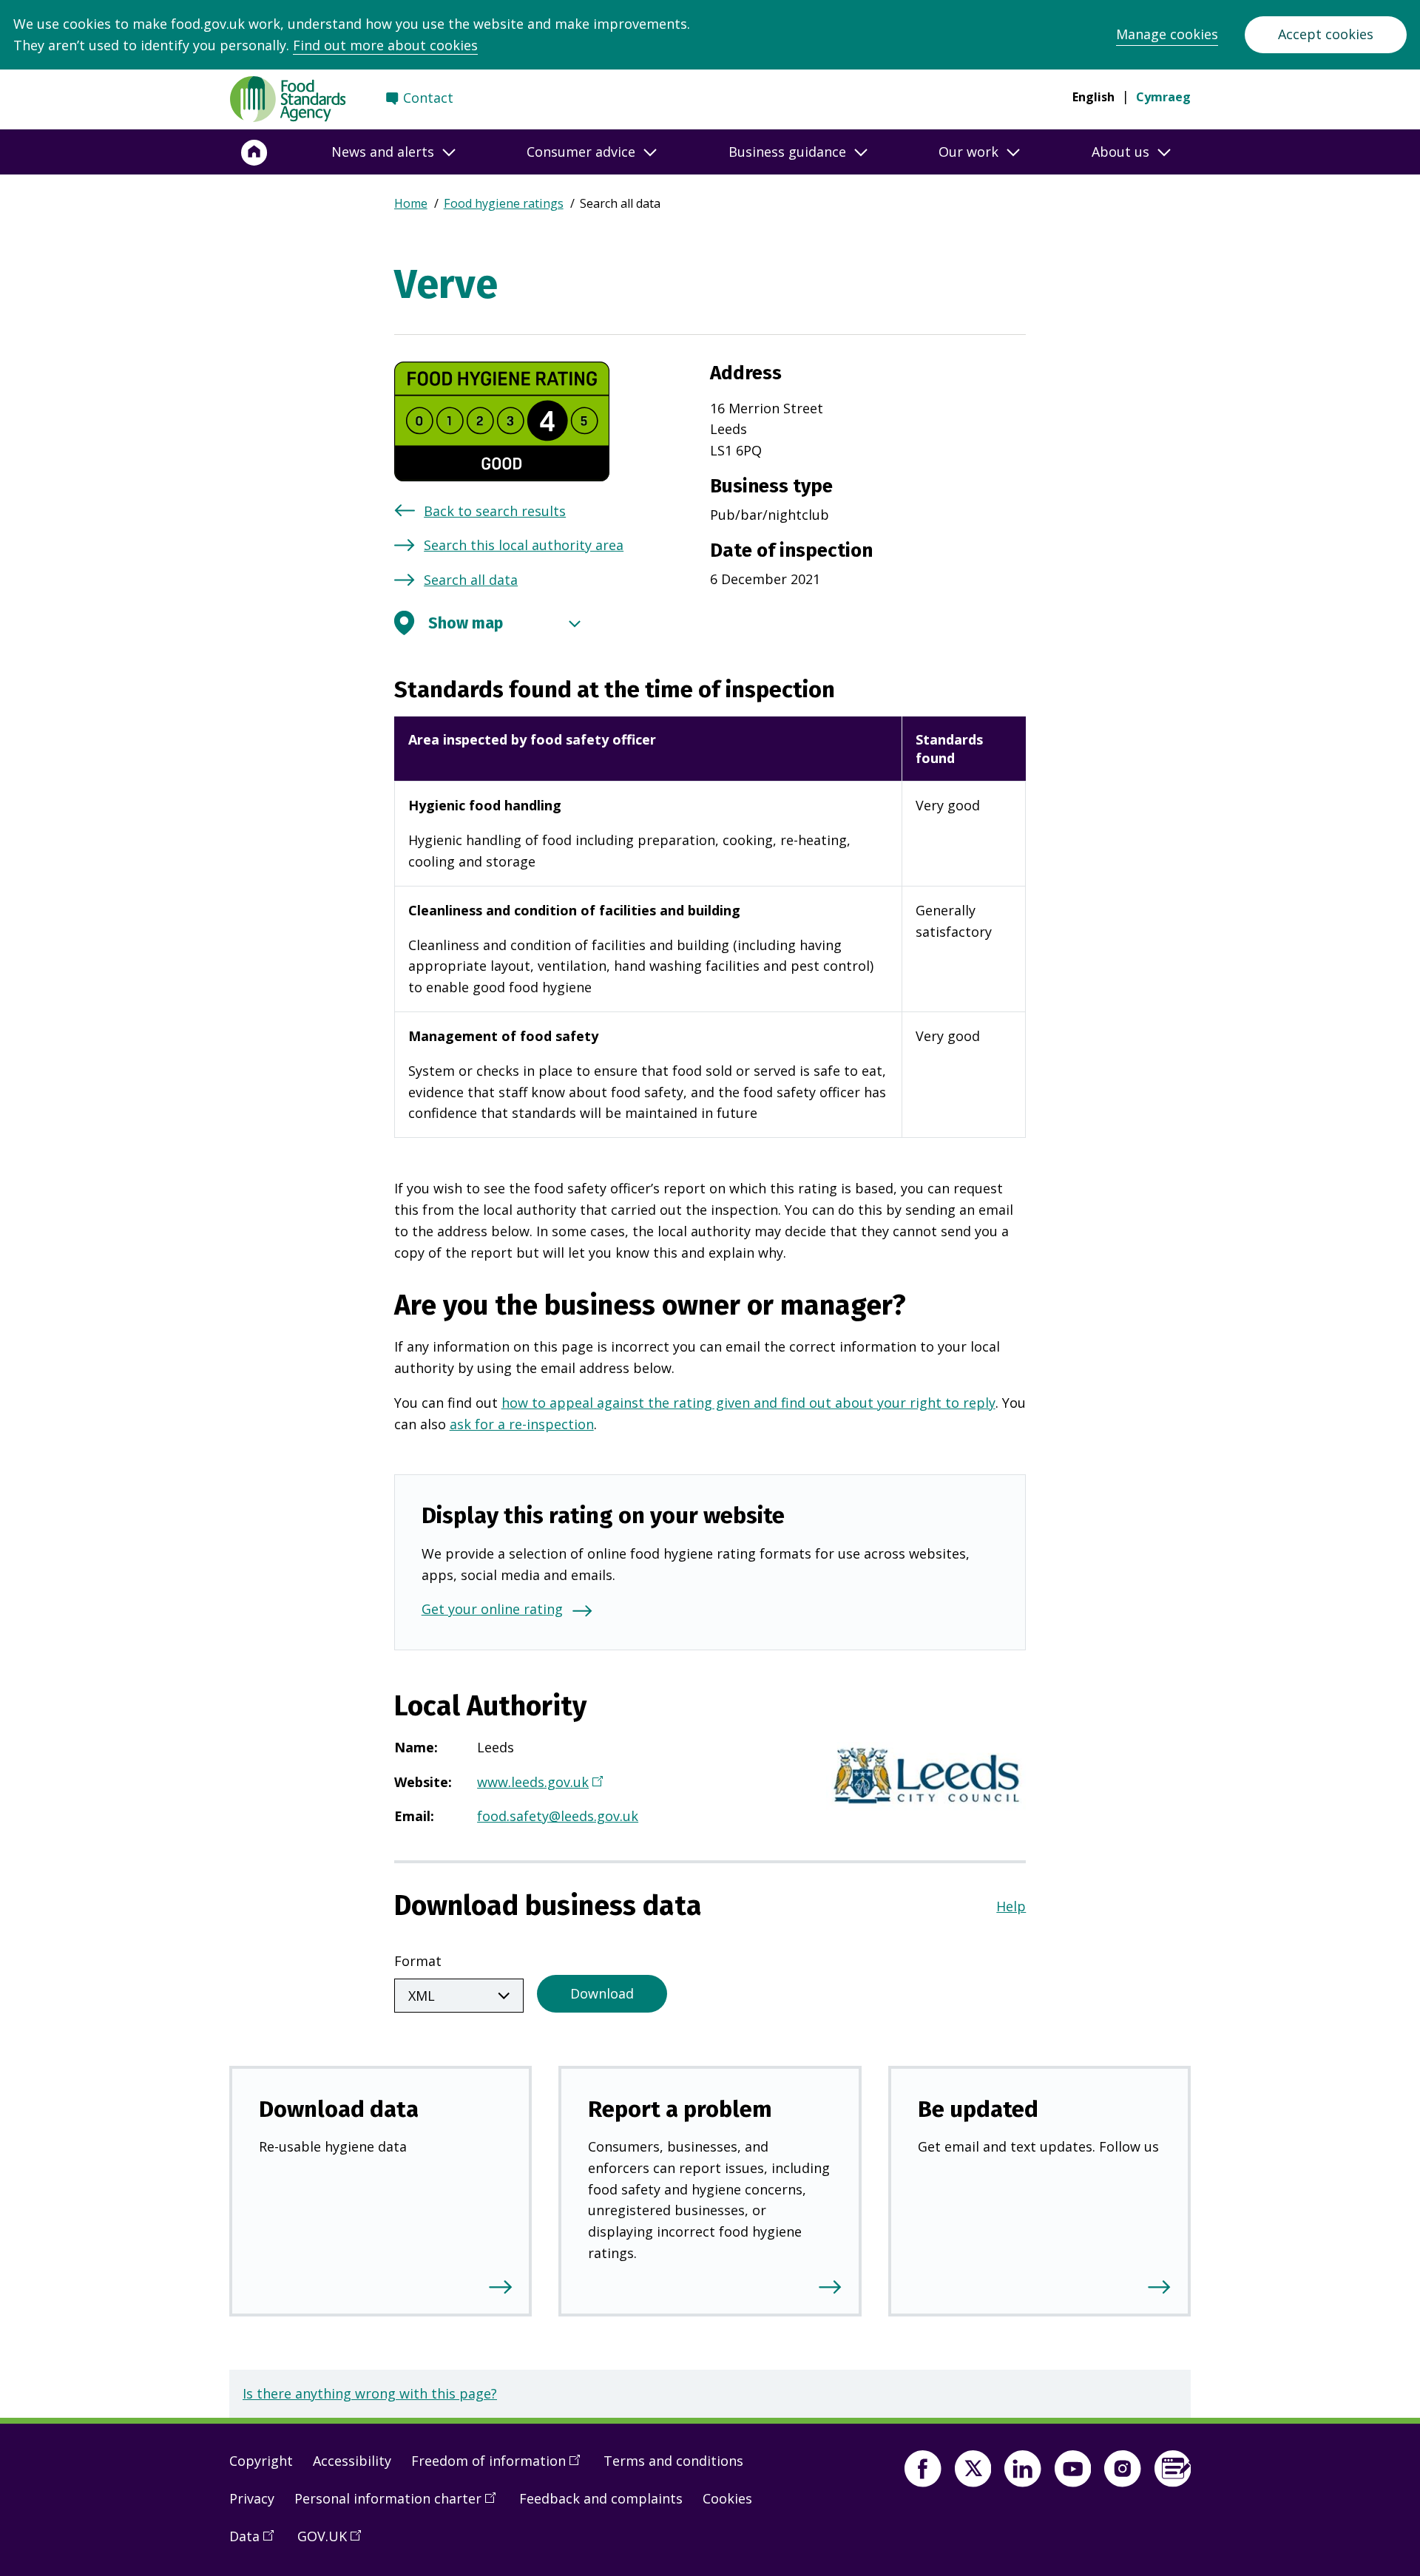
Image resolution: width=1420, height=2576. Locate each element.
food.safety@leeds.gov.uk (558, 1816)
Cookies (727, 2498)
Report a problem (680, 2109)
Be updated (978, 2109)
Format (418, 1961)
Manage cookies (1167, 34)
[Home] (254, 152)
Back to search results (495, 511)
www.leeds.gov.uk (538, 1783)
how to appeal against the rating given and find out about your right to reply (748, 1403)
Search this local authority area (524, 545)
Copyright (261, 2461)
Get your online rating (492, 1609)
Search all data (471, 580)
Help (1011, 1906)
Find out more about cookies (385, 45)
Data (257, 2542)
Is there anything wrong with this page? (370, 2393)
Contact (428, 98)
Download (602, 1993)
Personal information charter (400, 2504)
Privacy (252, 2498)
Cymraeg (1163, 97)
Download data (339, 2109)
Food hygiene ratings (504, 203)
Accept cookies (1326, 34)
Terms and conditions (673, 2461)
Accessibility (352, 2461)
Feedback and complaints (601, 2498)
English (1093, 97)
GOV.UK (334, 2542)
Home (411, 203)
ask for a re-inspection (522, 1424)
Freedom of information (501, 2467)
